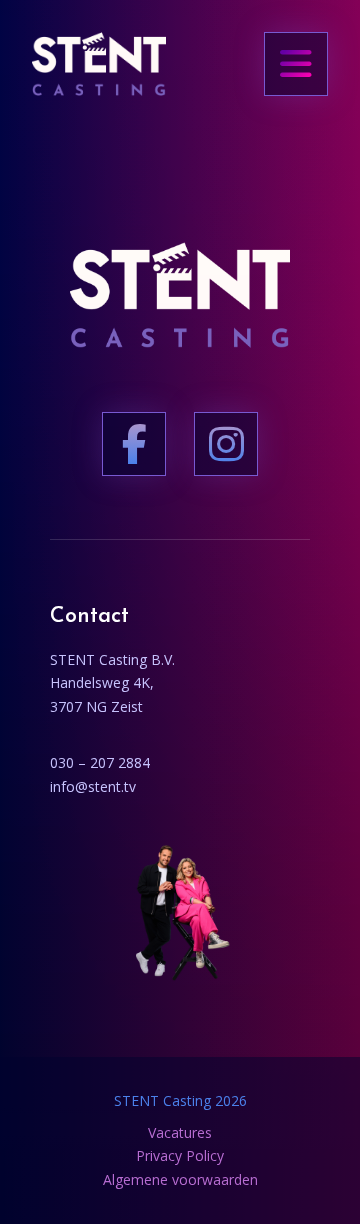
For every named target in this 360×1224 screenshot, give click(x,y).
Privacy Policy (180, 1155)
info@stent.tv (93, 786)
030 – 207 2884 (100, 762)
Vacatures (180, 1132)
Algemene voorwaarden (180, 1179)
